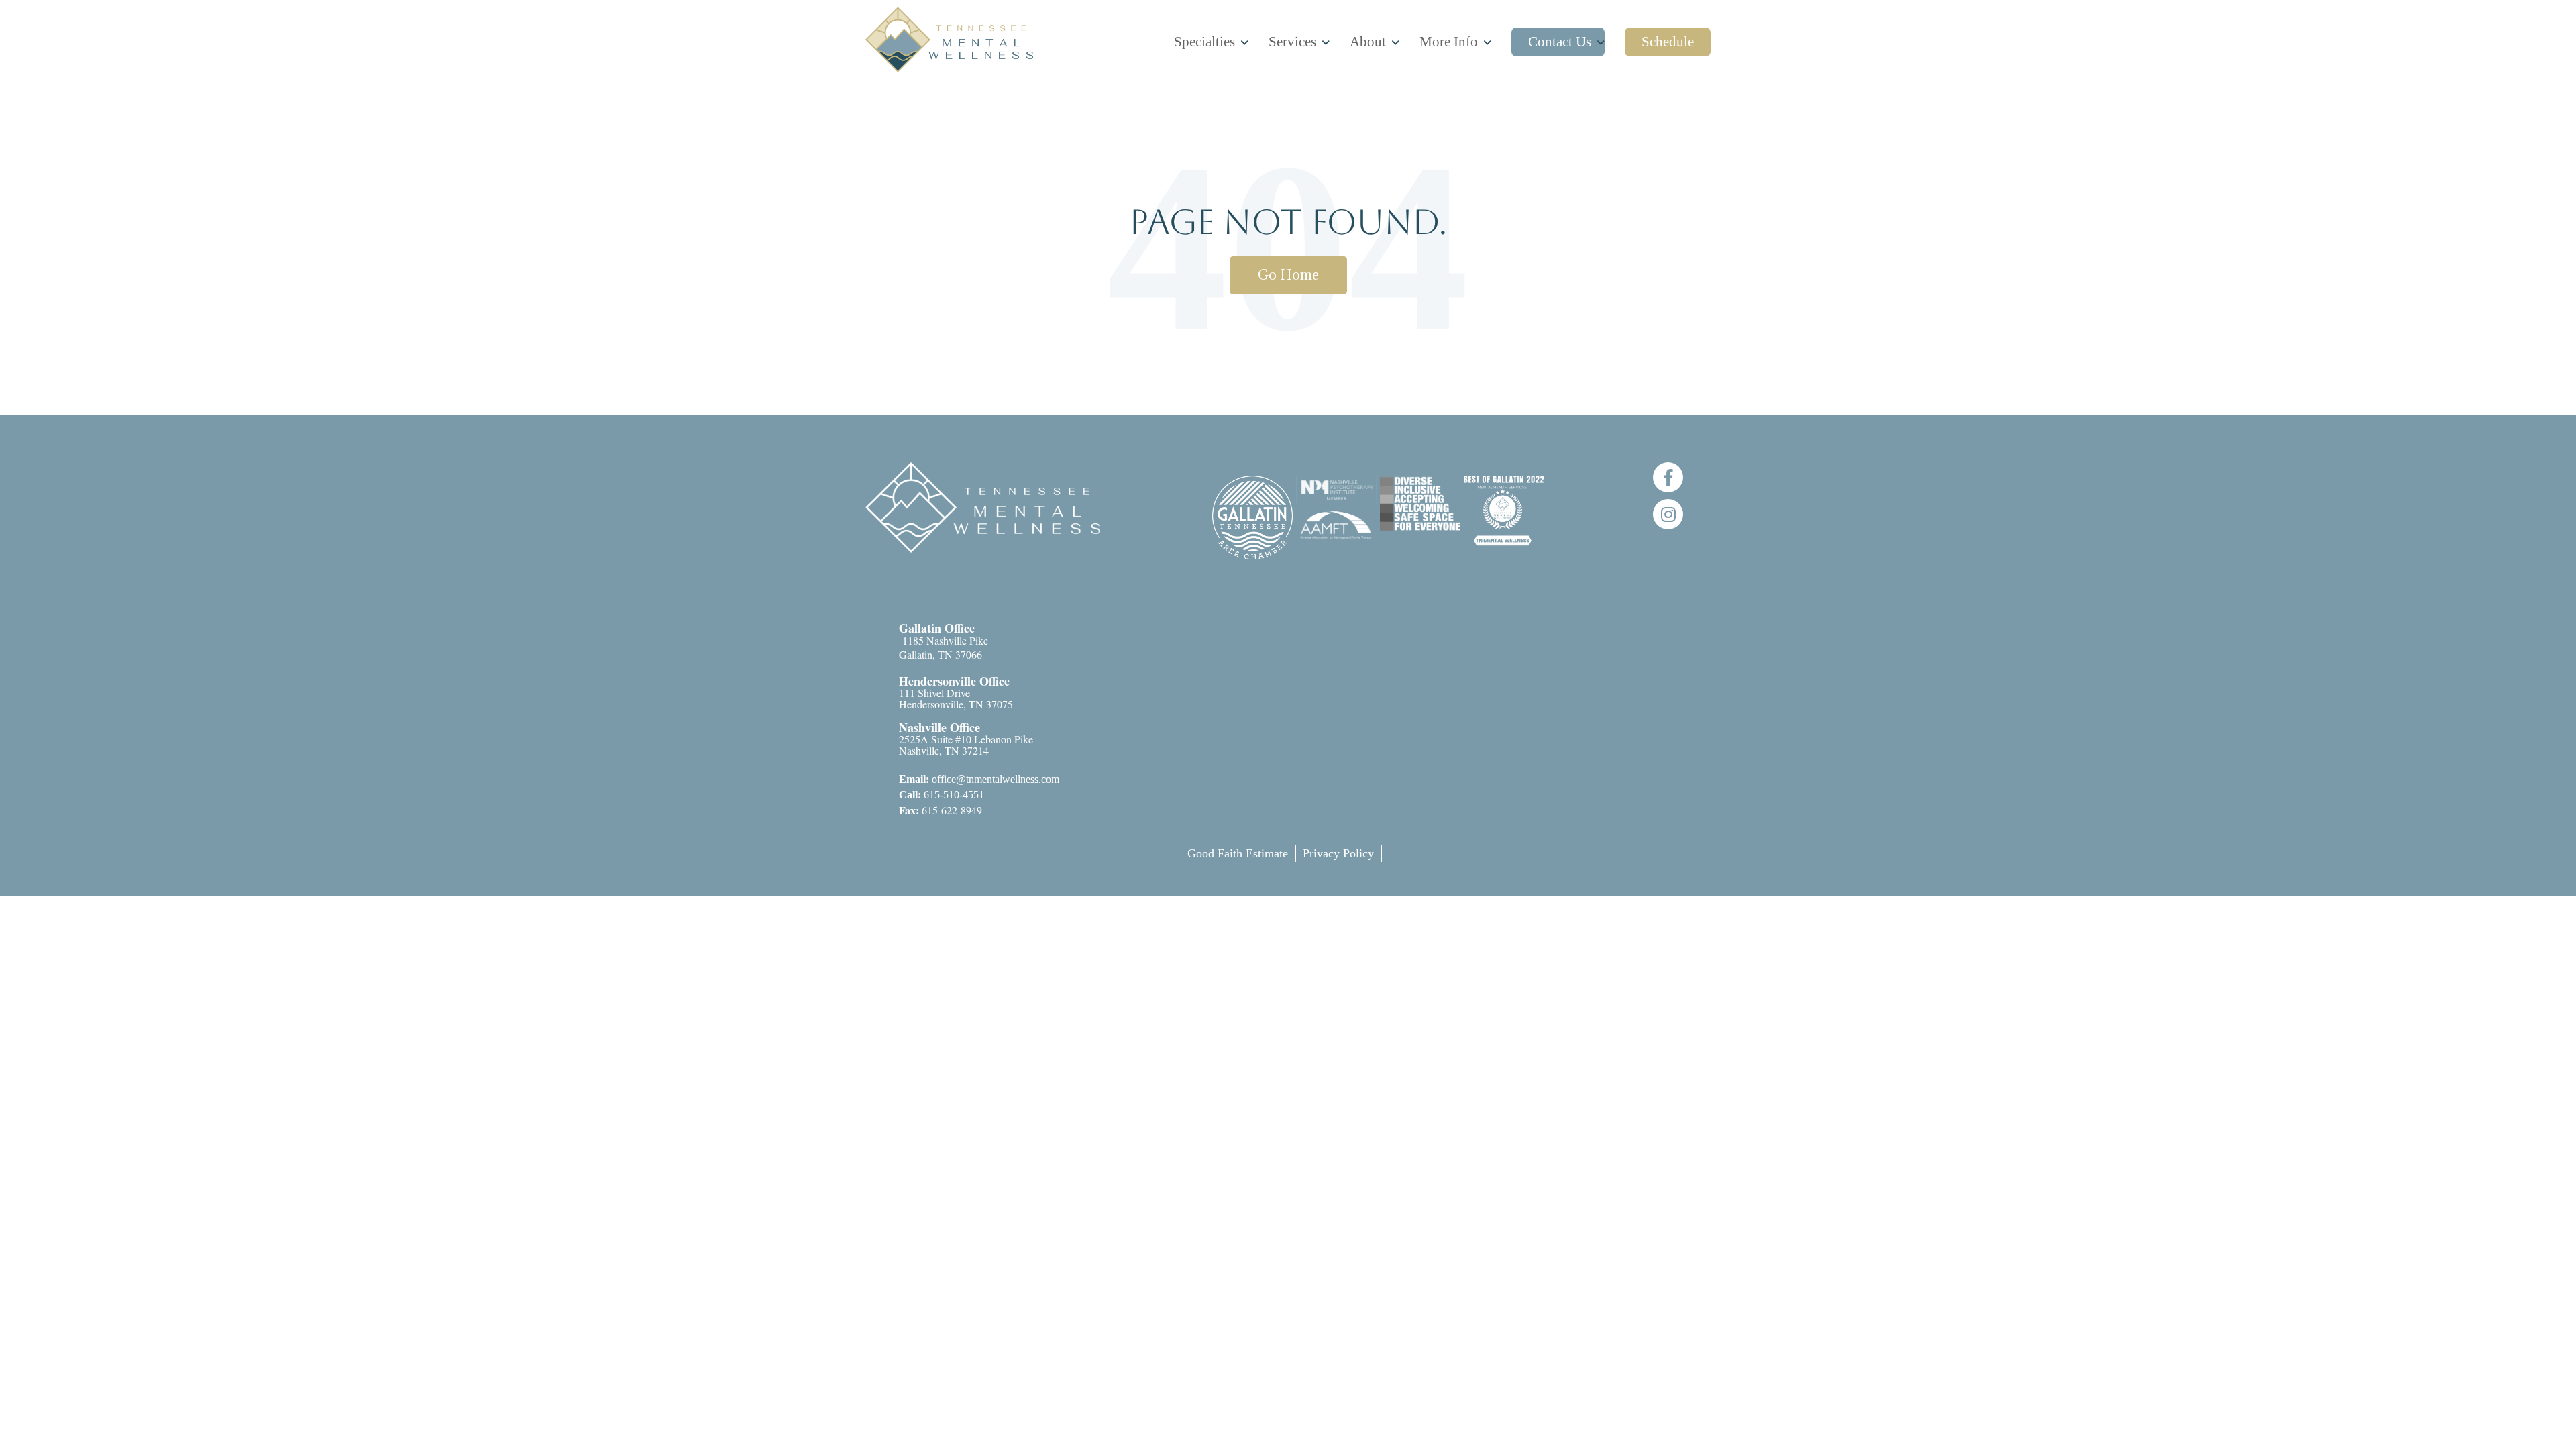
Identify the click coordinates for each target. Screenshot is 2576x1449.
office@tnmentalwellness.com (979, 779)
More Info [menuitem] (1449, 42)
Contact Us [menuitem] (1560, 42)
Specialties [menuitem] (1204, 42)
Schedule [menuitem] (1668, 42)
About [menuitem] (1368, 42)
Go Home (1288, 275)
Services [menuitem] (1292, 42)
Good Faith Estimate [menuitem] (1238, 853)
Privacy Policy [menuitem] (1338, 853)
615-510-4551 (942, 795)
